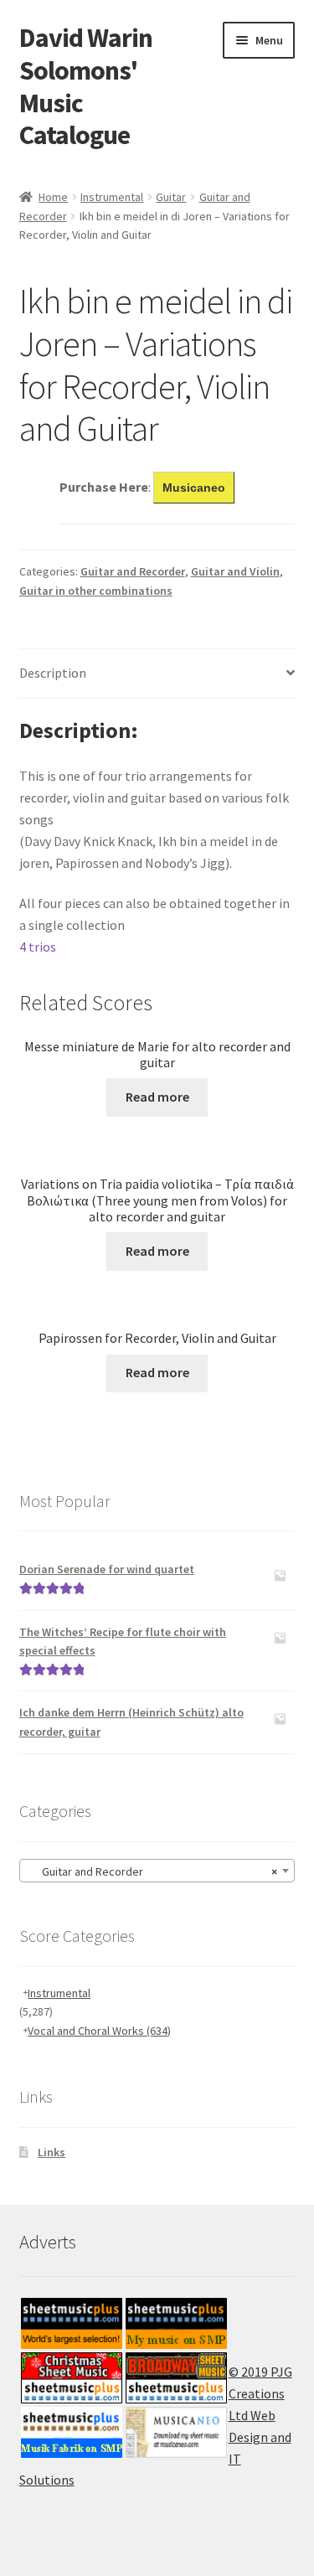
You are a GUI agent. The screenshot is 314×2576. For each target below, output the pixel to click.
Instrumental (112, 197)
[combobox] (157, 1871)
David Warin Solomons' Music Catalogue (86, 87)
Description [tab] (53, 673)
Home (53, 197)
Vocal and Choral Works (99, 2031)
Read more (157, 1097)
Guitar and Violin (235, 571)
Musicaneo (194, 488)
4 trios (38, 947)
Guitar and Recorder (133, 571)
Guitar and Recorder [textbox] (152, 1871)
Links (51, 2152)
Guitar (171, 197)
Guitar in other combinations (96, 591)
